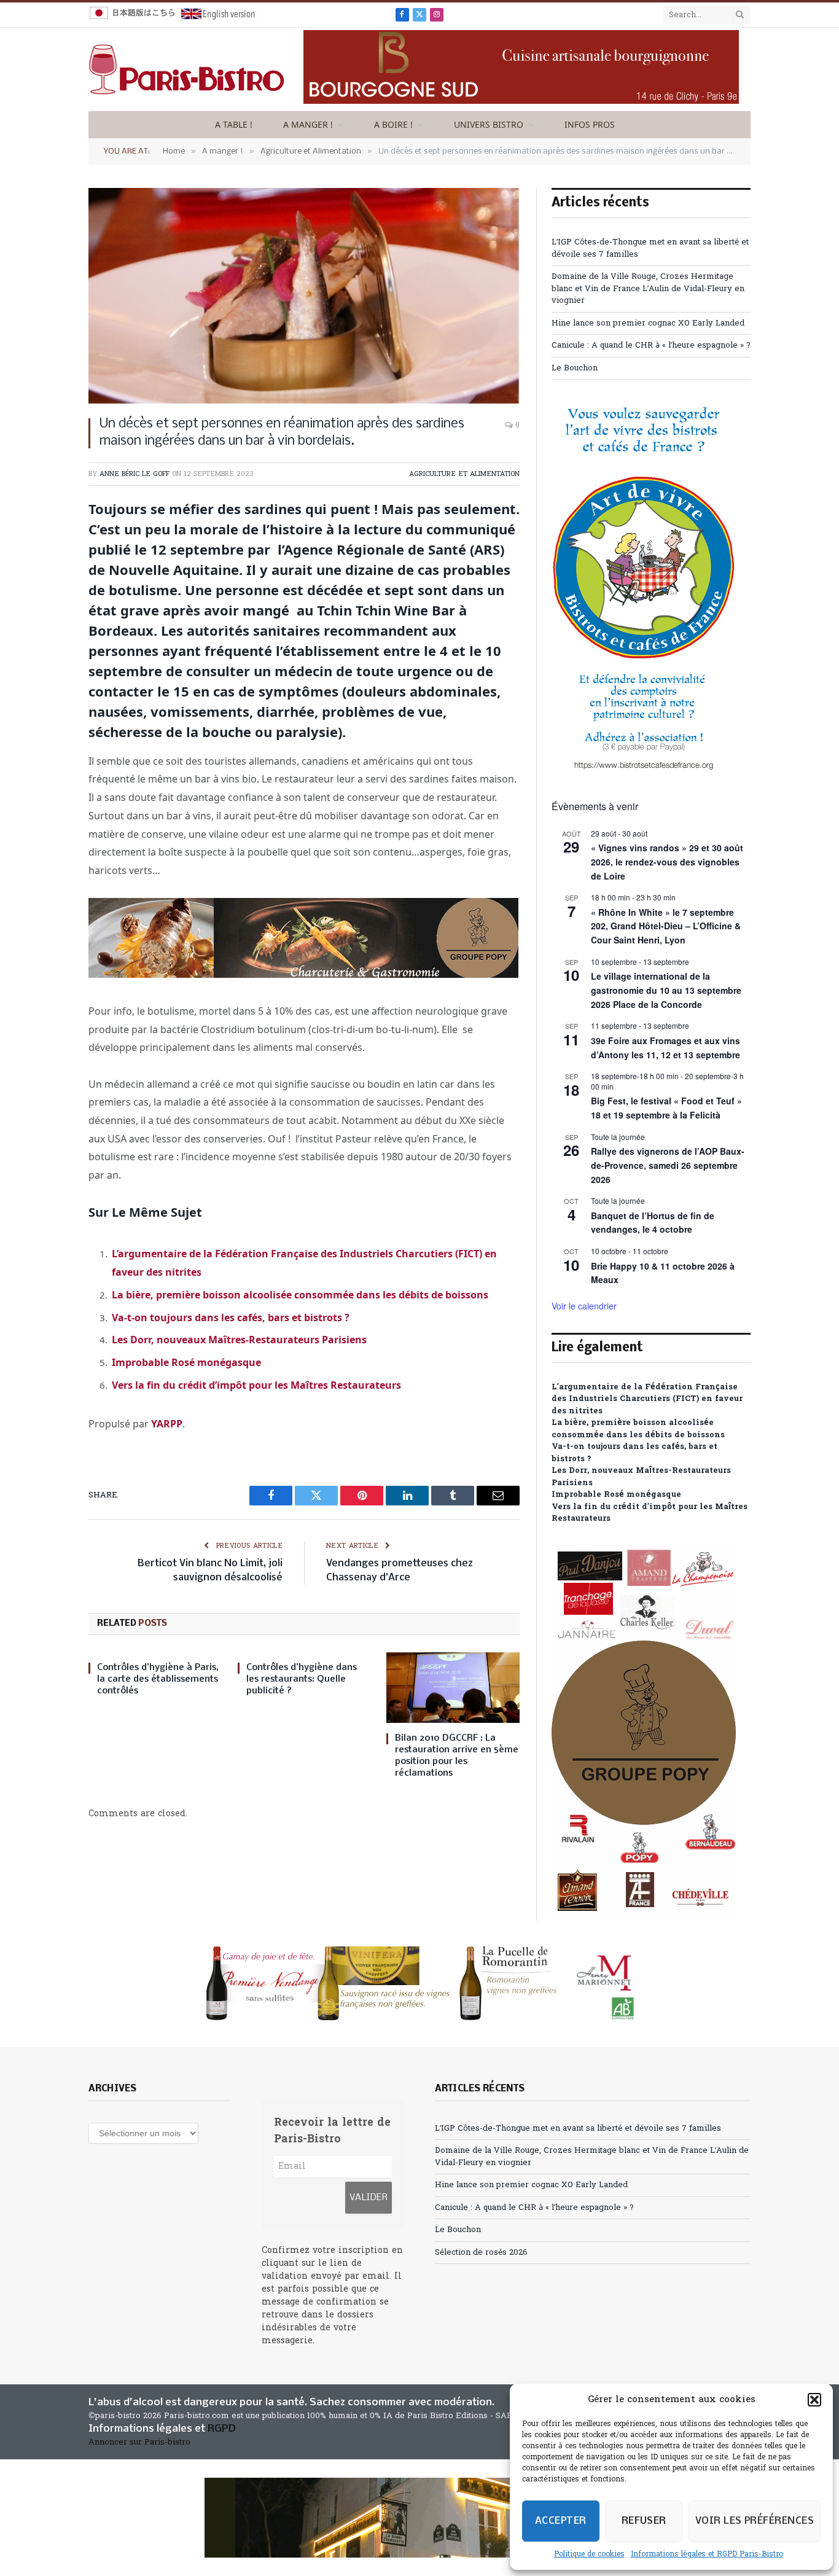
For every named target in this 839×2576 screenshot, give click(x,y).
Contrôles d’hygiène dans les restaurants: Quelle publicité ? (302, 1679)
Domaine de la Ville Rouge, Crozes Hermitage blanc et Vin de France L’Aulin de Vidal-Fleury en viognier (648, 289)
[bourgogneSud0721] (521, 102)
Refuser (644, 2521)
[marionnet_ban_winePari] (419, 1983)
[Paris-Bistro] (187, 69)
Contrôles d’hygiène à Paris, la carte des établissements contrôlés (158, 1679)
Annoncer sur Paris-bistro (139, 2442)
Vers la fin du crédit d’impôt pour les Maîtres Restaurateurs (256, 1385)
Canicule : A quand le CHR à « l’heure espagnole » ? (651, 345)
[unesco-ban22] (644, 769)
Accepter (561, 2521)
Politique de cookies (589, 2555)
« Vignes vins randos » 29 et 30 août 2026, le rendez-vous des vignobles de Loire (667, 861)
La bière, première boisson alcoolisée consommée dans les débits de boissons (300, 1295)
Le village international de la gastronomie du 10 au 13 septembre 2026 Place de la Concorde (666, 990)
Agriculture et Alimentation (464, 474)
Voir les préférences (755, 2521)
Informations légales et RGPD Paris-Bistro (707, 2555)
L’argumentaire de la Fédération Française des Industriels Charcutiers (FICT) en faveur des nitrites (647, 1399)
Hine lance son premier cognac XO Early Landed (648, 323)
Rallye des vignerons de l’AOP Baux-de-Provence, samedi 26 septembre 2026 (668, 1165)
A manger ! (308, 124)
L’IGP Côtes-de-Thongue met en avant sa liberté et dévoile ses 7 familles (578, 2129)
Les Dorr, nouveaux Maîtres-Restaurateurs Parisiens (239, 1340)
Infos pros (590, 124)
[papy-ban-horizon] (303, 974)
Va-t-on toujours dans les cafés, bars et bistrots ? (231, 1317)
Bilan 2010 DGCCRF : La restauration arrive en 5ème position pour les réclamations (457, 1756)
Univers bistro (489, 124)
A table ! (234, 124)
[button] (814, 2400)
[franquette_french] (419, 2518)
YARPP (167, 1424)
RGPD (222, 2429)
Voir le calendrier (584, 1306)
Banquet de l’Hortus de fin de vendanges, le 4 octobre (653, 1223)
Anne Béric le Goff (135, 474)
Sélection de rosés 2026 (481, 2253)
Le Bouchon (575, 368)
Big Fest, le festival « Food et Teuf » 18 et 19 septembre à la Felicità (666, 1108)
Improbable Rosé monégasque (186, 1362)
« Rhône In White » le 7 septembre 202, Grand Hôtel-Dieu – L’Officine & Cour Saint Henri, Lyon (666, 926)
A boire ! (393, 124)
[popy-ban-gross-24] (644, 1915)
